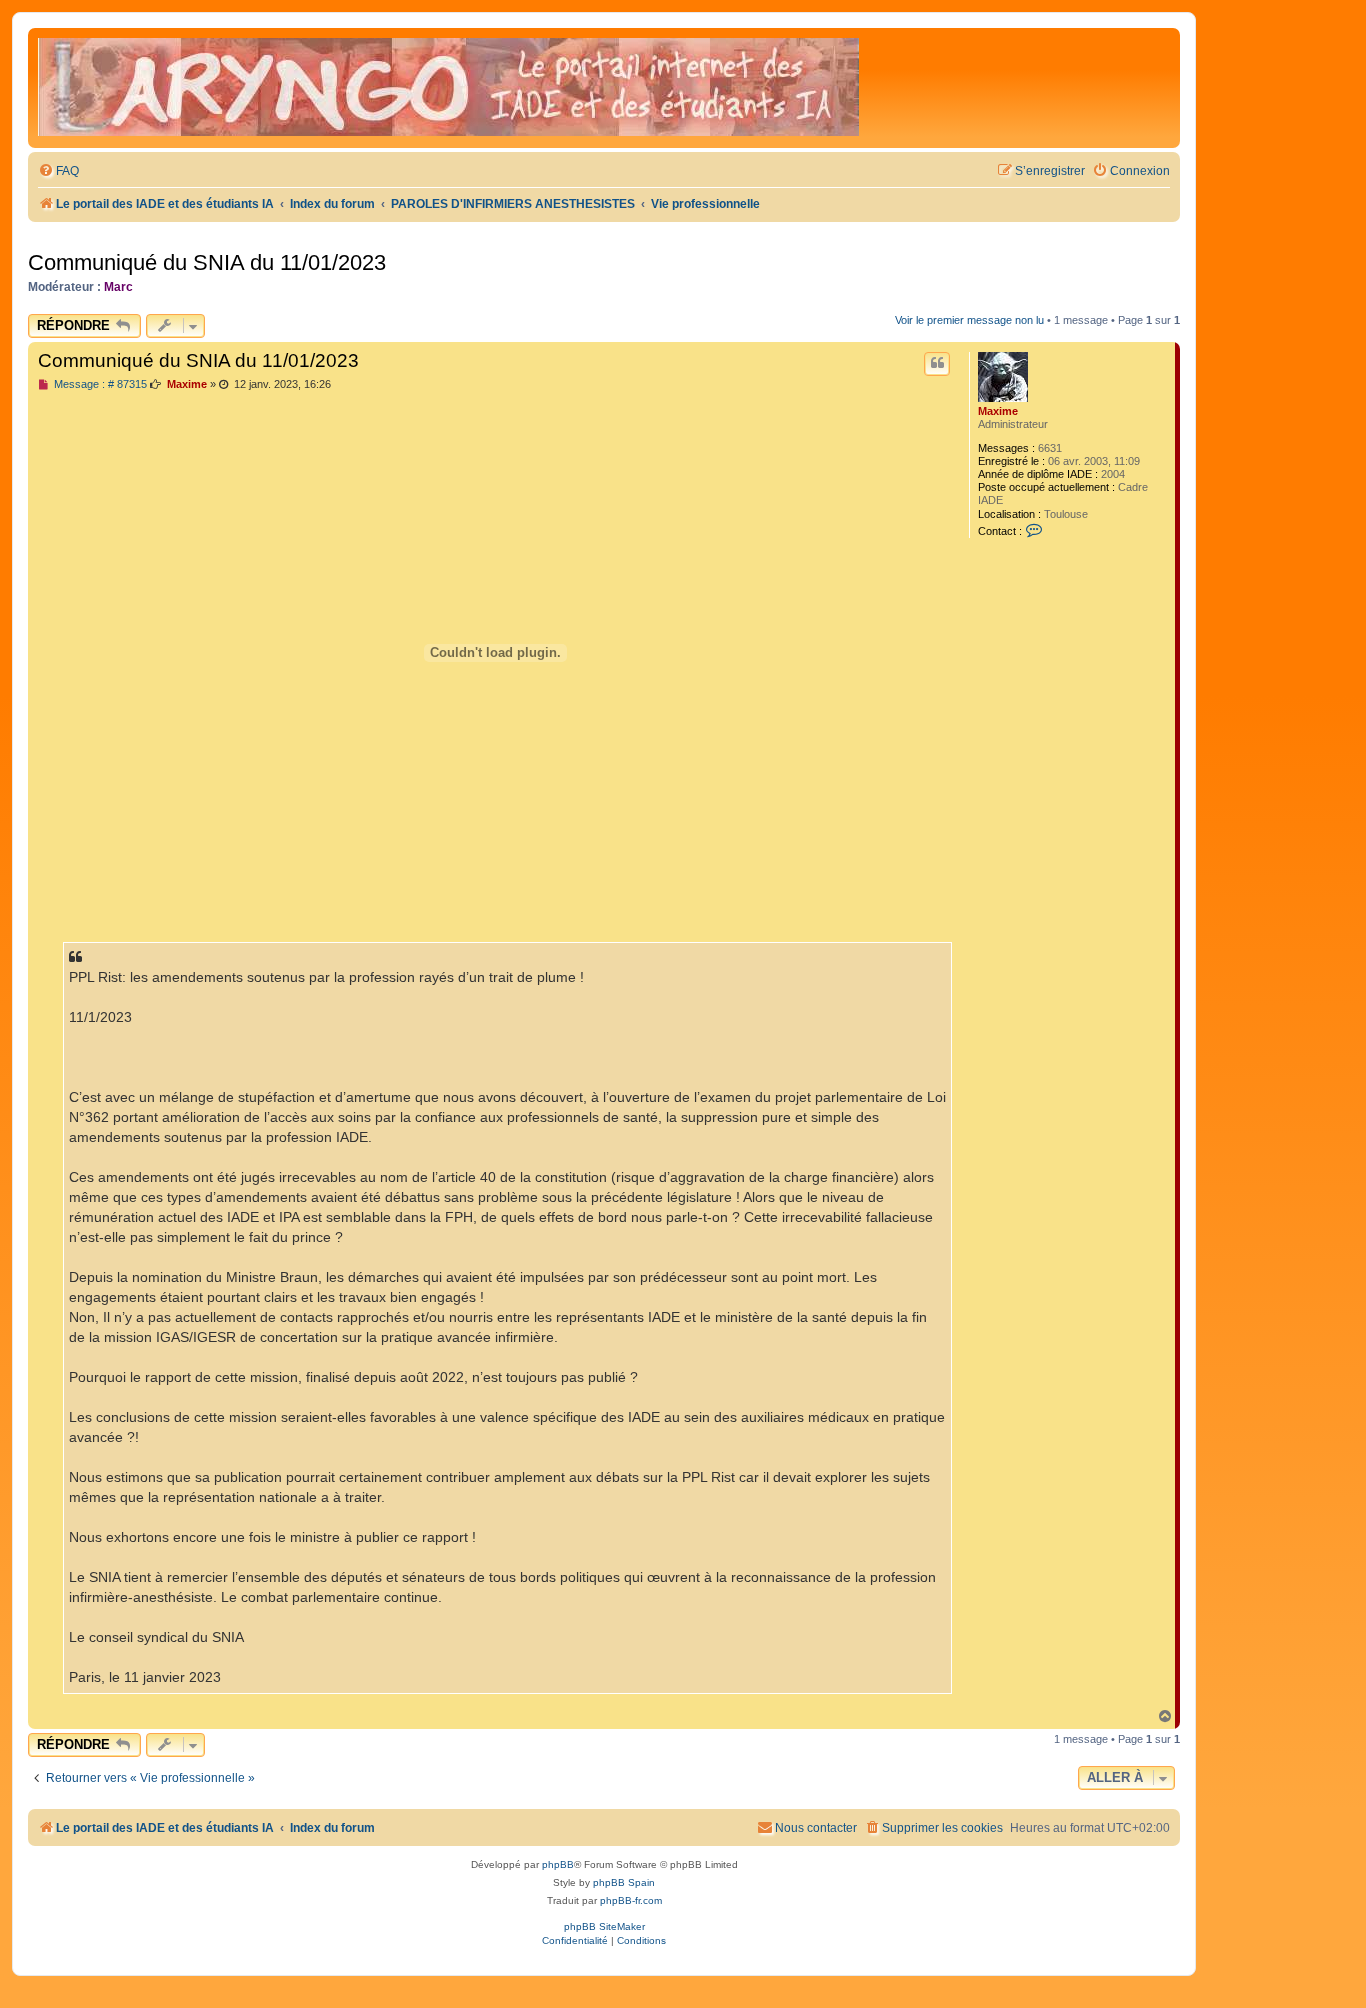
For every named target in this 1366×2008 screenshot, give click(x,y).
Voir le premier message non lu (969, 320)
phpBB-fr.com (631, 1900)
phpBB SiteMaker (604, 1926)
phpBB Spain (624, 1882)
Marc (118, 287)
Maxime (998, 411)
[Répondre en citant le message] (937, 364)
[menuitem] (58, 171)
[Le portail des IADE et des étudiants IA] (448, 88)
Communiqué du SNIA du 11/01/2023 (207, 262)
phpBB (558, 1864)
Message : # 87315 (99, 384)
